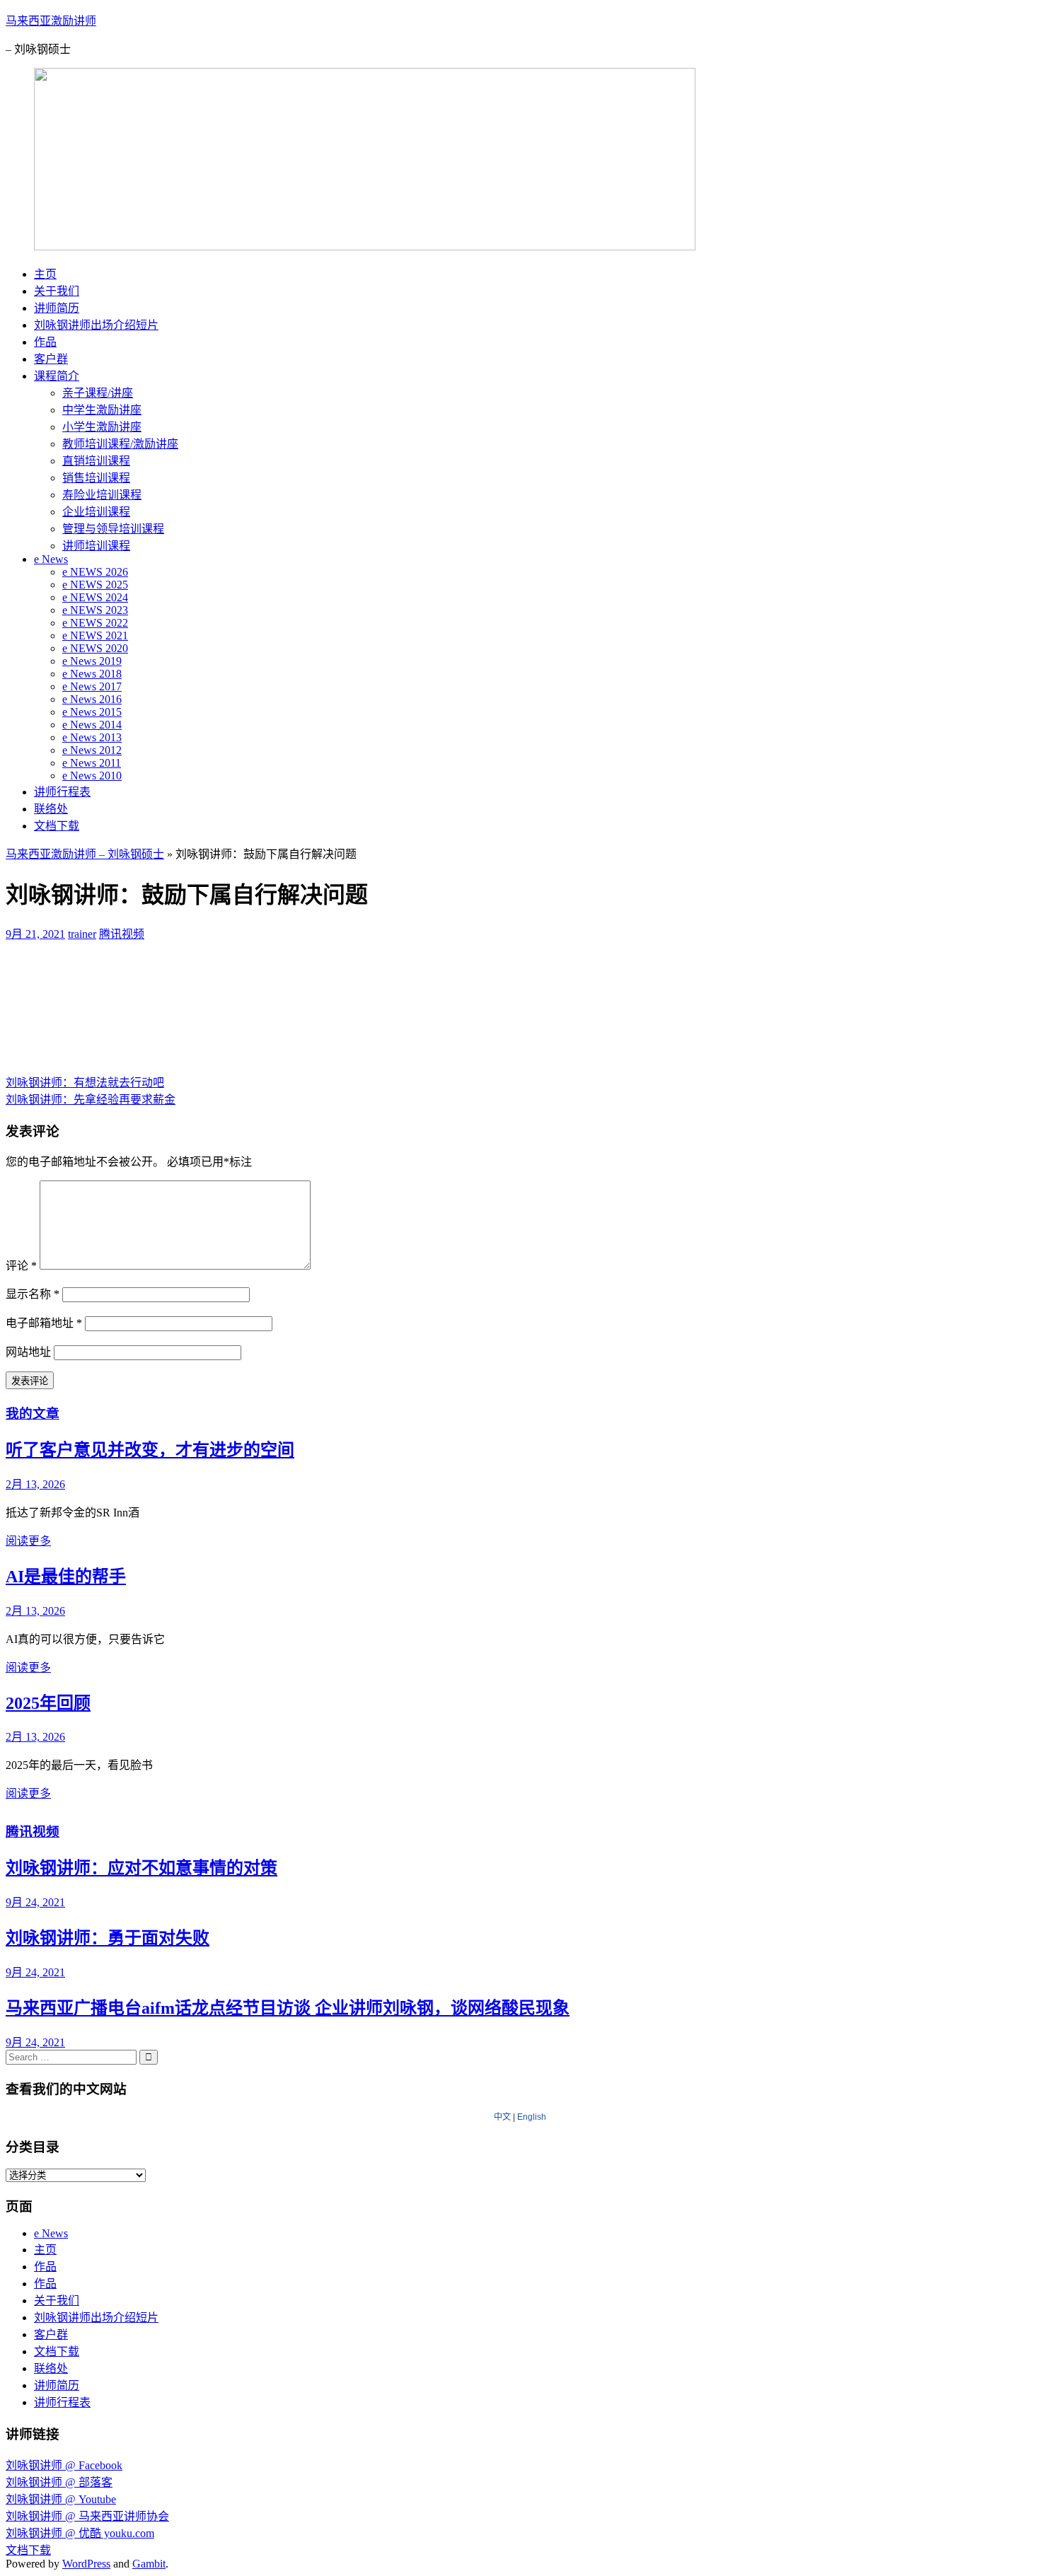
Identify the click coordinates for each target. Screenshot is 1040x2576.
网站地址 (28, 1352)
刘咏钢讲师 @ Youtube (61, 2499)
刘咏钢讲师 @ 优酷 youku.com (80, 2533)
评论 (21, 1266)
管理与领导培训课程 (113, 529)
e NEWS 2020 (95, 648)
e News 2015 (92, 712)
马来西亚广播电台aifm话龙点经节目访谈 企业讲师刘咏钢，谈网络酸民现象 (288, 2008)
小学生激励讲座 (102, 427)
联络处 (51, 809)
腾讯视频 (122, 934)
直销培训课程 (96, 461)
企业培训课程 (96, 512)
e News (51, 559)
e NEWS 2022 (95, 623)
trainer (82, 934)
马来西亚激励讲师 (51, 21)
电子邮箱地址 (44, 1323)
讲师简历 (57, 308)
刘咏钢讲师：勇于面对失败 (108, 1938)
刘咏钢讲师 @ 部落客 (59, 2482)
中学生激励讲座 (102, 410)
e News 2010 (92, 776)
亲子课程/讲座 (98, 393)
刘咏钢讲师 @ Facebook (64, 2465)
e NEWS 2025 (95, 585)
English (532, 2117)
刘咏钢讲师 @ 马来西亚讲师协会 (87, 2516)
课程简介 (57, 376)
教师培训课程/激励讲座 (120, 444)
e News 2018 (92, 674)
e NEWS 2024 (95, 597)
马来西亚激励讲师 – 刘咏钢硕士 (85, 854)
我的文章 (33, 1414)
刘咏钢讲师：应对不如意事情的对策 (141, 1868)
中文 (502, 2117)
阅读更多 (28, 1541)
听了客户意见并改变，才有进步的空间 (150, 1450)
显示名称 (33, 1294)
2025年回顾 (48, 1703)
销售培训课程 (96, 478)
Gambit (149, 2564)
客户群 (51, 359)
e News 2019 (92, 661)
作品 (45, 342)
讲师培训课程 (96, 546)
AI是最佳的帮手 (66, 1577)
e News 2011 (92, 763)
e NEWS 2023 (95, 610)
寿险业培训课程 (102, 495)
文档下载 (57, 826)
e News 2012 (92, 750)
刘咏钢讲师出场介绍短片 (96, 325)
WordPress (86, 2564)
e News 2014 (92, 725)
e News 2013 (92, 737)
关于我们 (57, 291)
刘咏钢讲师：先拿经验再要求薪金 (91, 1100)
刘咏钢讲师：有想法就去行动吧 (85, 1083)
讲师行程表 (62, 792)
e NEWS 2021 (95, 636)
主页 (45, 274)
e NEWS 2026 (95, 572)
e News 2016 (92, 699)
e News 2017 (92, 686)
